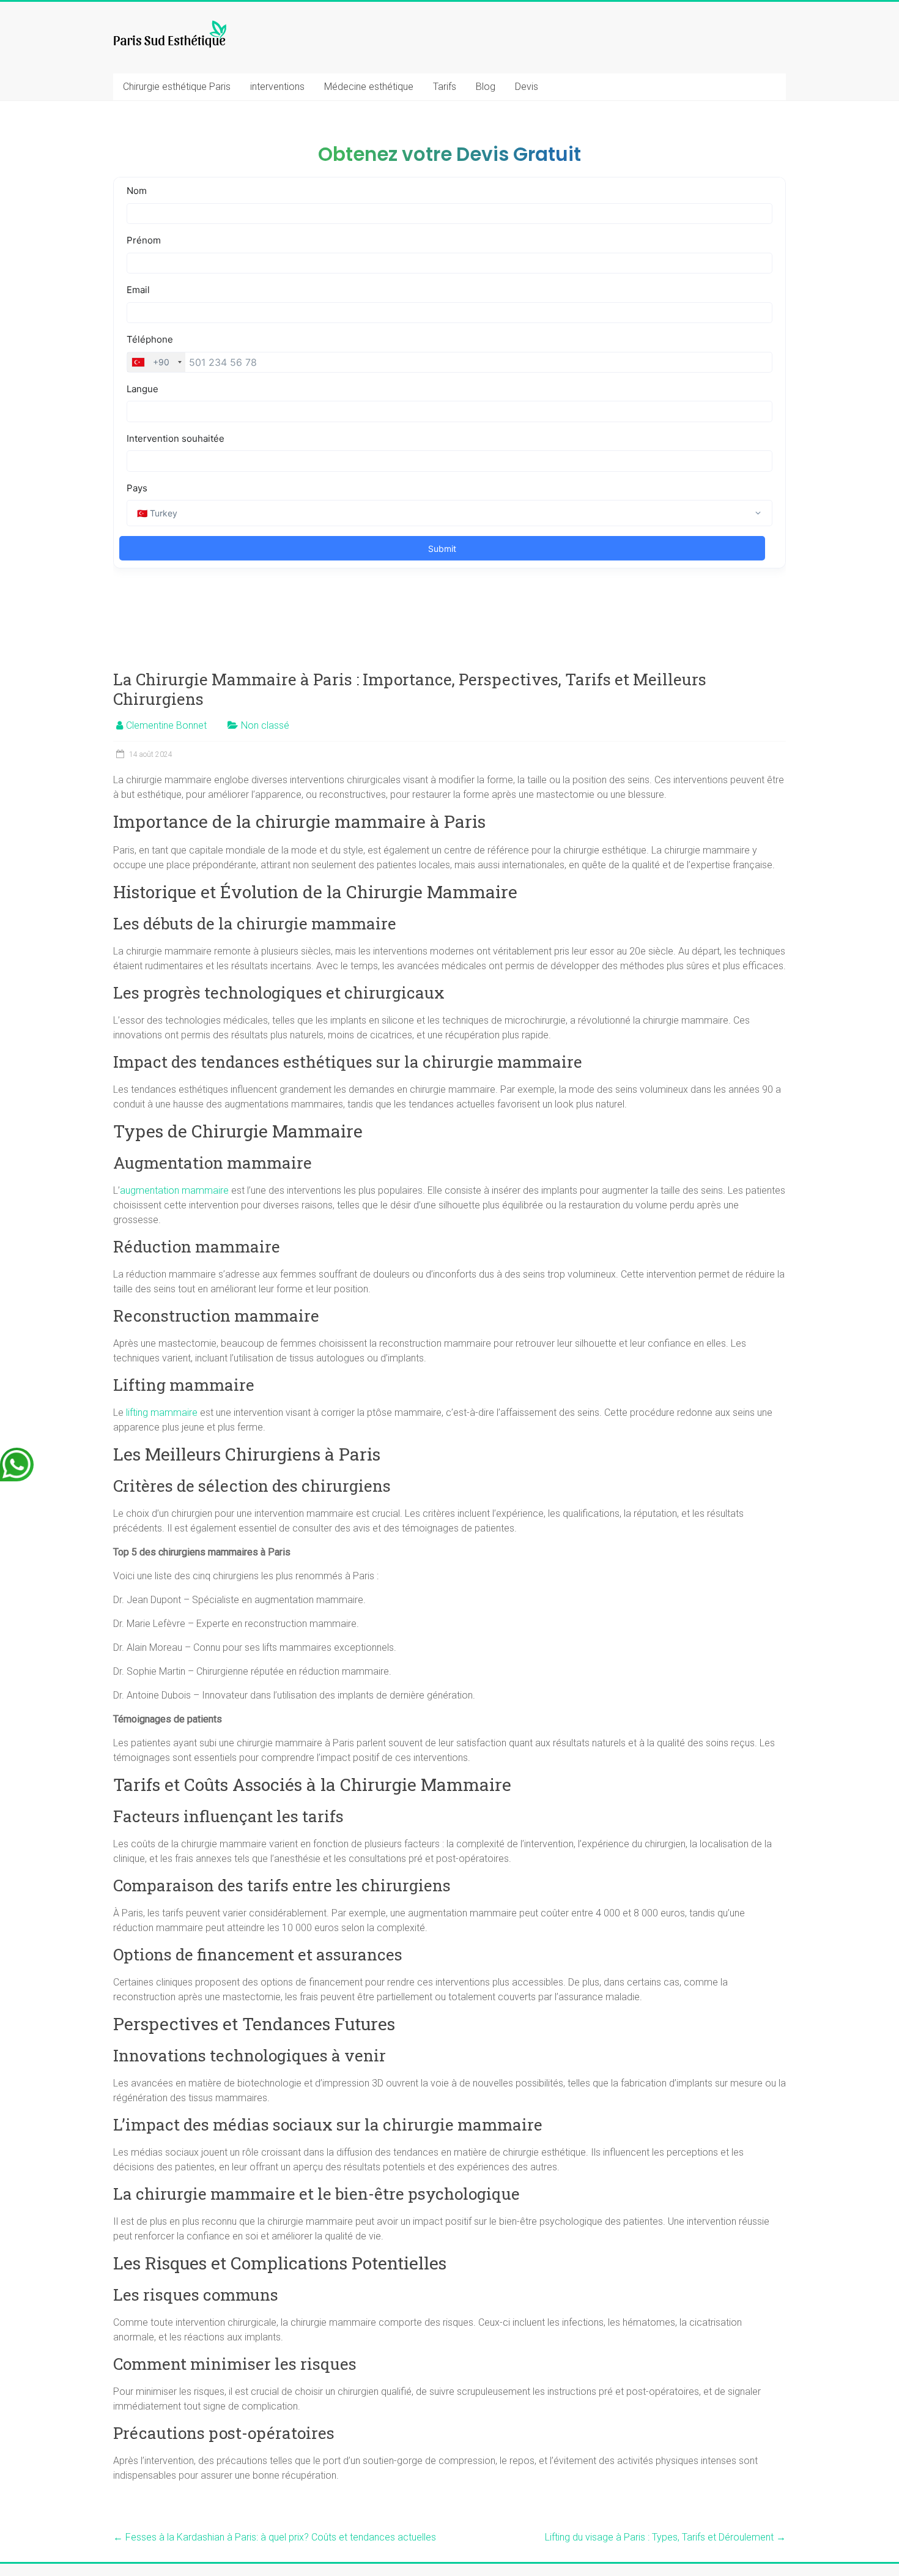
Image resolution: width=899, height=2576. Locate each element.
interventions (277, 87)
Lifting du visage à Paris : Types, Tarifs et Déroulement (665, 2537)
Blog (486, 87)
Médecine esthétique (369, 87)
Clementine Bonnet (166, 725)
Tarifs (445, 87)
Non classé (265, 725)
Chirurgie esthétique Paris (177, 87)
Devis (527, 87)
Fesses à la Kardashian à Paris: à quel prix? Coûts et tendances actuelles (275, 2537)
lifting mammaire (162, 1413)
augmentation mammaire (174, 1190)
